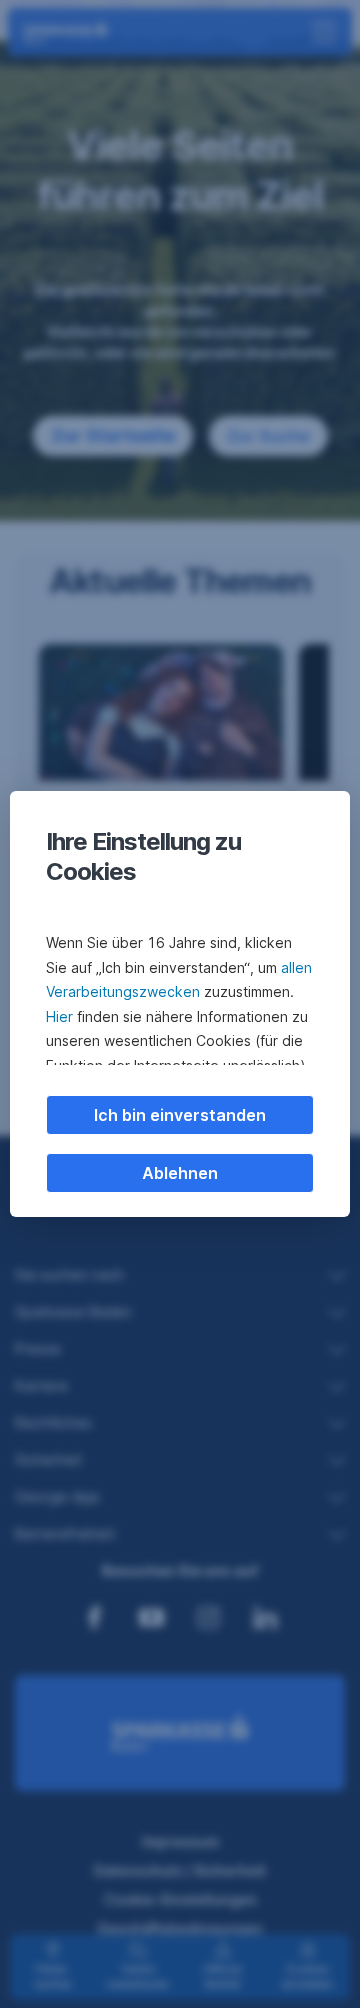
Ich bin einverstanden (180, 1115)
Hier (59, 1016)
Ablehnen (180, 1173)
